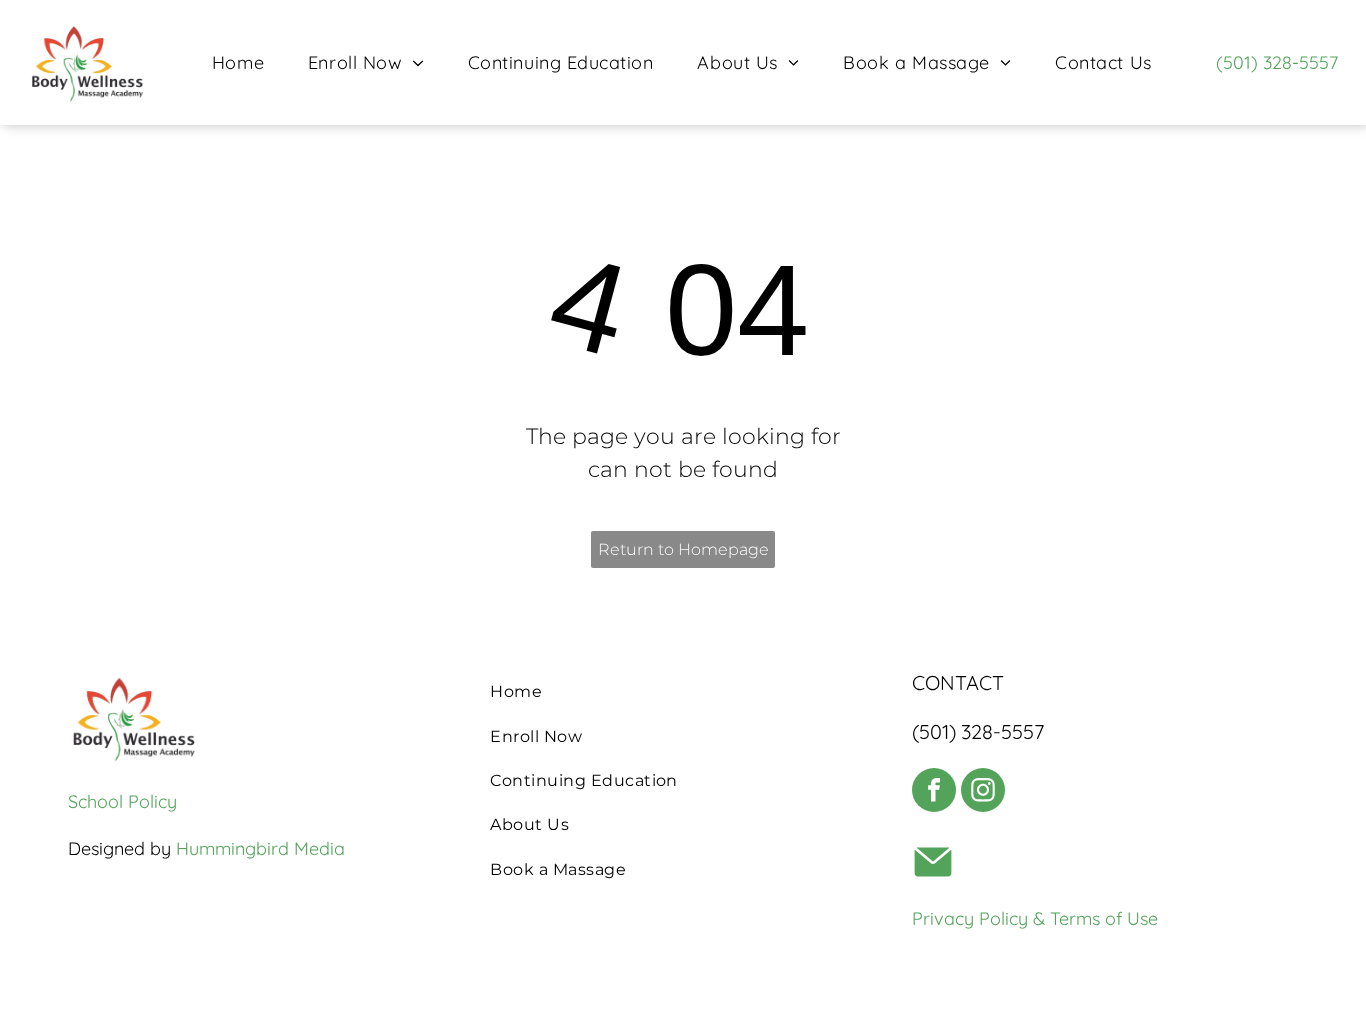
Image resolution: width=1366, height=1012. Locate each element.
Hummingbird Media (260, 848)
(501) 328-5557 (1277, 62)
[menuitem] (238, 62)
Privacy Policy (970, 918)
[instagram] (983, 792)
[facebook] (934, 792)
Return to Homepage (683, 549)
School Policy (122, 801)
